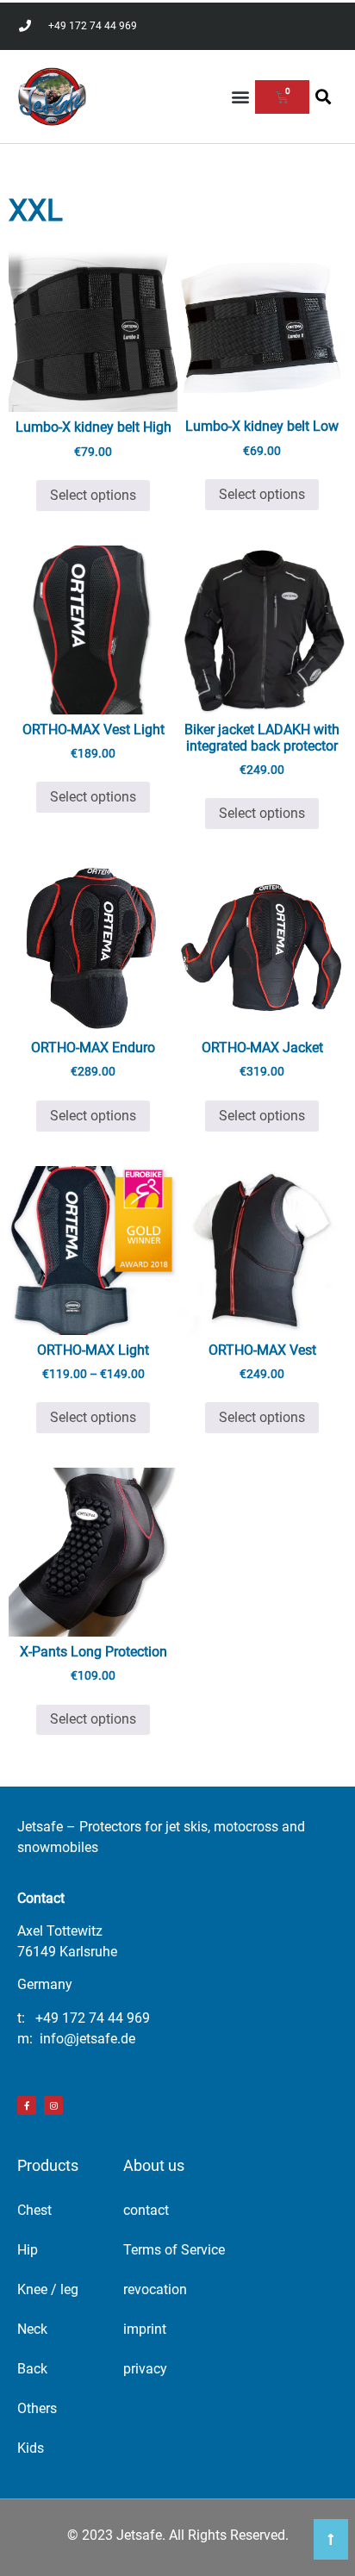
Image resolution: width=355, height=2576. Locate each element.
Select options (93, 495)
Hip (28, 2250)
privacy (145, 2369)
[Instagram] (53, 2105)
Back (32, 2369)
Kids (31, 2448)
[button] (241, 97)
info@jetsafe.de (87, 2039)
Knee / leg (48, 2289)
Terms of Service (174, 2250)
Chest (34, 2210)
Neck (32, 2329)
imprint (145, 2329)
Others (37, 2408)
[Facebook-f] (27, 2105)
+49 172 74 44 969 (93, 2018)
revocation (155, 2289)
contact (146, 2210)
